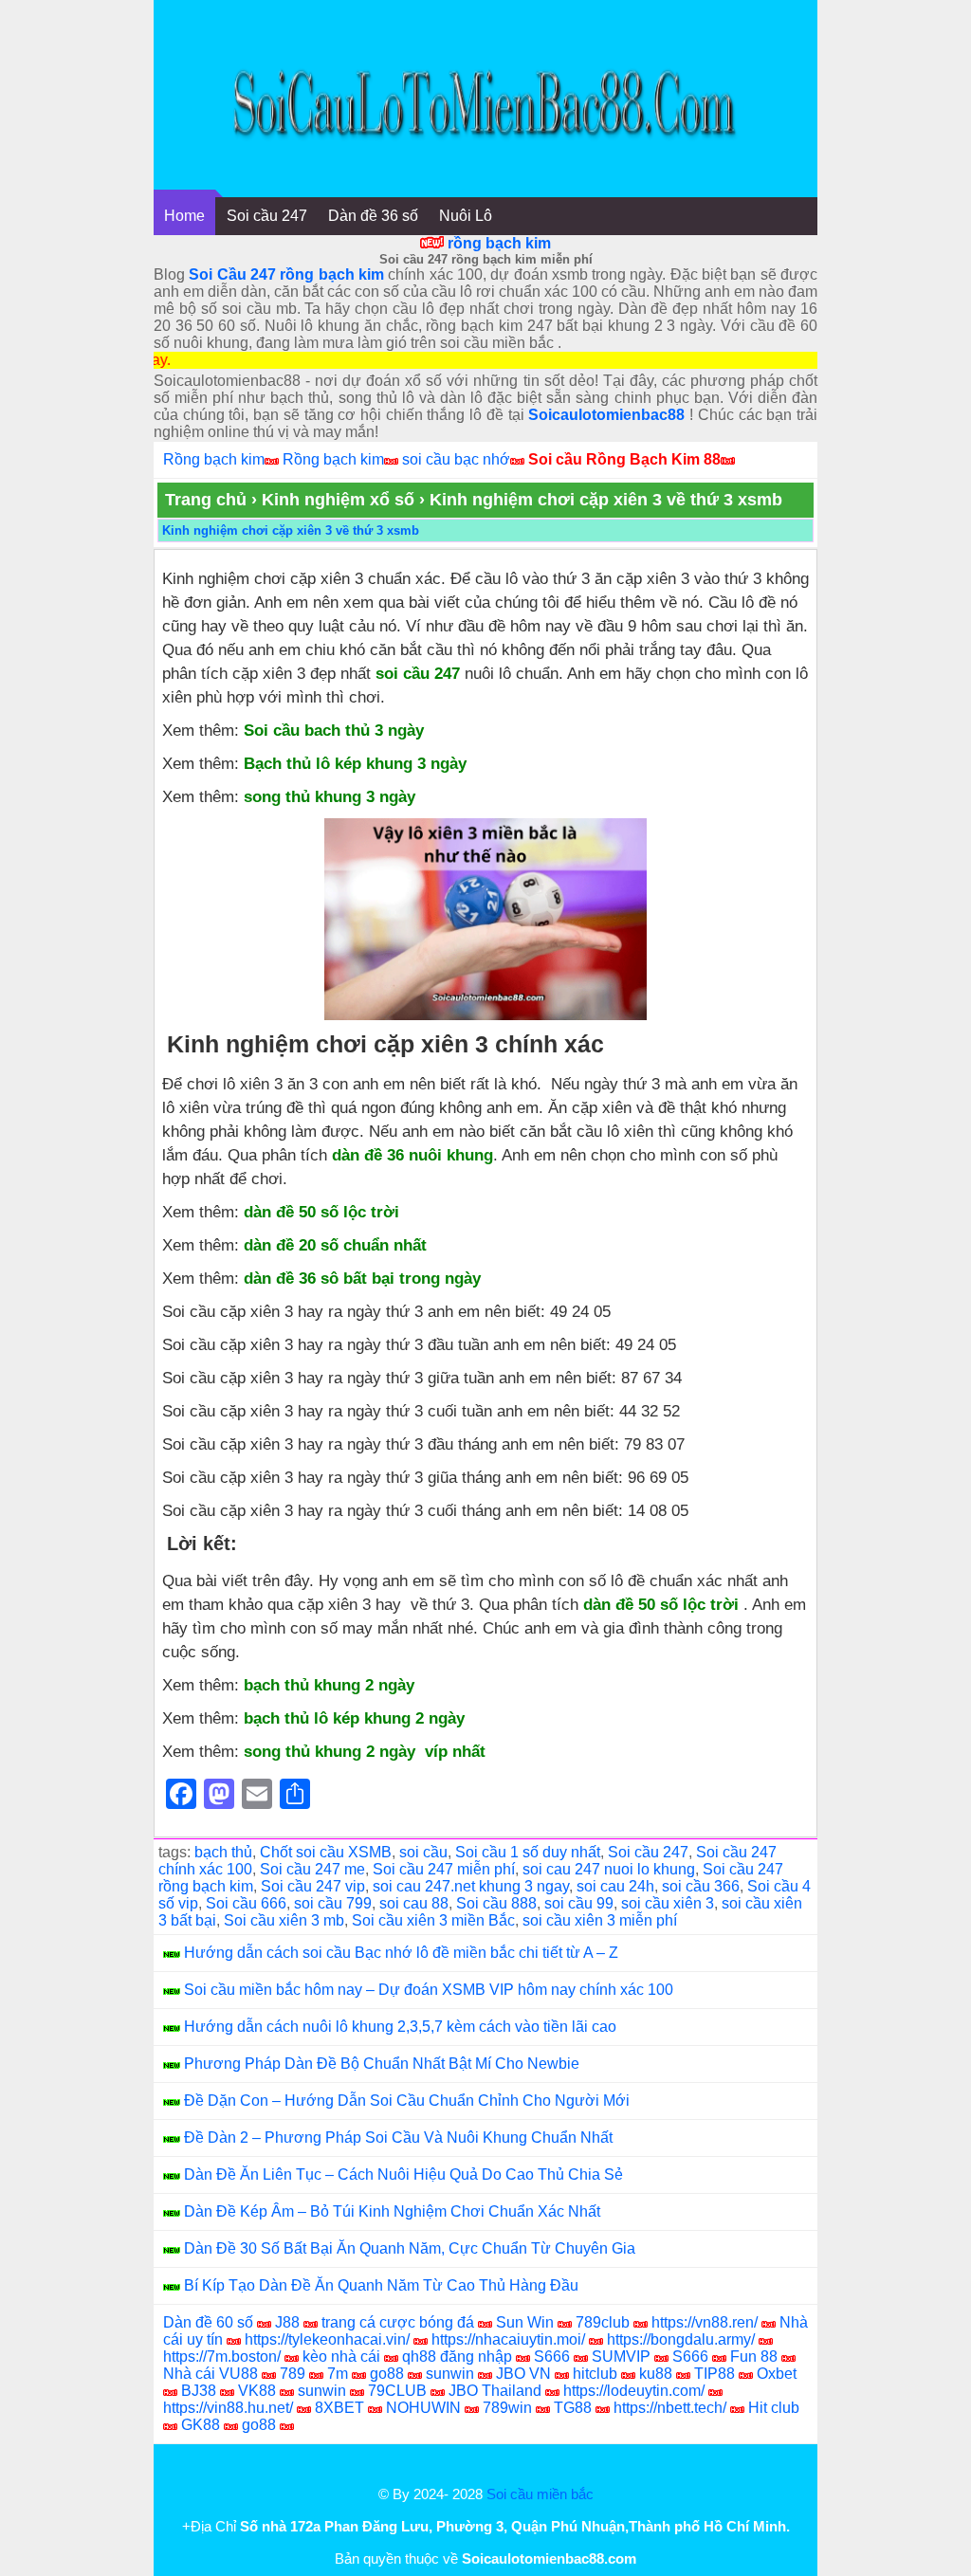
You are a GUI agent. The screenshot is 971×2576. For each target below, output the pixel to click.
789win (507, 2408)
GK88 (201, 2425)
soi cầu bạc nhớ (456, 459)
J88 (287, 2322)
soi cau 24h (615, 1886)
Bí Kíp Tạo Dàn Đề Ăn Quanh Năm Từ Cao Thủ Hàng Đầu (381, 2285)
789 (293, 2374)
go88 (387, 2374)
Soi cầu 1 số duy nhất (528, 1852)
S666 (552, 2357)
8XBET (339, 2408)
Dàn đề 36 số (373, 216)
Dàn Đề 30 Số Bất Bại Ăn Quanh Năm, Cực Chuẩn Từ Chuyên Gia (410, 2248)
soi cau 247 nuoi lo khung (609, 1869)
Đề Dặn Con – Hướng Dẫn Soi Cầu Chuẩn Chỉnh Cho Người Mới (407, 2101)
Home (184, 216)
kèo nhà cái (341, 2357)
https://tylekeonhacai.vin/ (327, 2339)
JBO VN (523, 2374)
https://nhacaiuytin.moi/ (508, 2339)
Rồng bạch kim (214, 459)
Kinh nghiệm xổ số (338, 500)
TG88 (573, 2408)
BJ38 (199, 2391)
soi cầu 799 (333, 1903)
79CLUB (397, 2391)
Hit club (774, 2408)
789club (603, 2322)
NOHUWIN (423, 2408)
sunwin (450, 2374)
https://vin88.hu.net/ (228, 2408)
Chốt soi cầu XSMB (326, 1852)
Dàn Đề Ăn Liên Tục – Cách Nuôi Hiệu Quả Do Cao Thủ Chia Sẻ (403, 2174)
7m (338, 2374)
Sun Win (525, 2322)
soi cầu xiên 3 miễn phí (600, 1920)
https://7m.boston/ (222, 2357)
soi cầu (423, 1852)
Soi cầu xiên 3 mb (284, 1920)
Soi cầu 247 (267, 216)
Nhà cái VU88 (211, 2374)
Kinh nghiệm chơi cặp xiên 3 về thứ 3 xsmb (291, 530)
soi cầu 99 (579, 1903)
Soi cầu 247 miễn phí (444, 1869)
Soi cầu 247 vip (313, 1886)
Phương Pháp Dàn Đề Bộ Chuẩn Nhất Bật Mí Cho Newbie (382, 2064)
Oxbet (777, 2374)
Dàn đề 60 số (208, 2322)
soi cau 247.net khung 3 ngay (471, 1886)
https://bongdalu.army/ (681, 2339)
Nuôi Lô (466, 216)
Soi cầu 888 (496, 1903)
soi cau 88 (414, 1903)
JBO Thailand (495, 2391)
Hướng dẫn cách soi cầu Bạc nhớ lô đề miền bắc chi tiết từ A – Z (401, 1953)
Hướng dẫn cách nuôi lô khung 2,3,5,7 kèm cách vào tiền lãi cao (400, 2027)
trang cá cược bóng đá (398, 2322)
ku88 (656, 2374)
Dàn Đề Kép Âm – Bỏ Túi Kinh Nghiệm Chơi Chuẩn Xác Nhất (392, 2211)
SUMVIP (621, 2357)
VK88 (257, 2391)
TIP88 (715, 2374)
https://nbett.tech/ (670, 2408)
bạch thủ (223, 1852)
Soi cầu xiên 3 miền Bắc (433, 1920)
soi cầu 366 (701, 1886)
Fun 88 (754, 2357)
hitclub (595, 2374)
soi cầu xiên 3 (668, 1903)
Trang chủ (206, 500)
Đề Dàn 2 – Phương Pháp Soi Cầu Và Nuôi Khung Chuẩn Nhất (398, 2138)
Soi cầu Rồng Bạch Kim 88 (624, 459)
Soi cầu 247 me (312, 1869)
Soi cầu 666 (246, 1903)
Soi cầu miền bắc (540, 2494)
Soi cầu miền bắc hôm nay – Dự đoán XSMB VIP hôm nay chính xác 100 (429, 1990)
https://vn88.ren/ (705, 2322)
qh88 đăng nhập (457, 2357)
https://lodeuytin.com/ (634, 2391)
